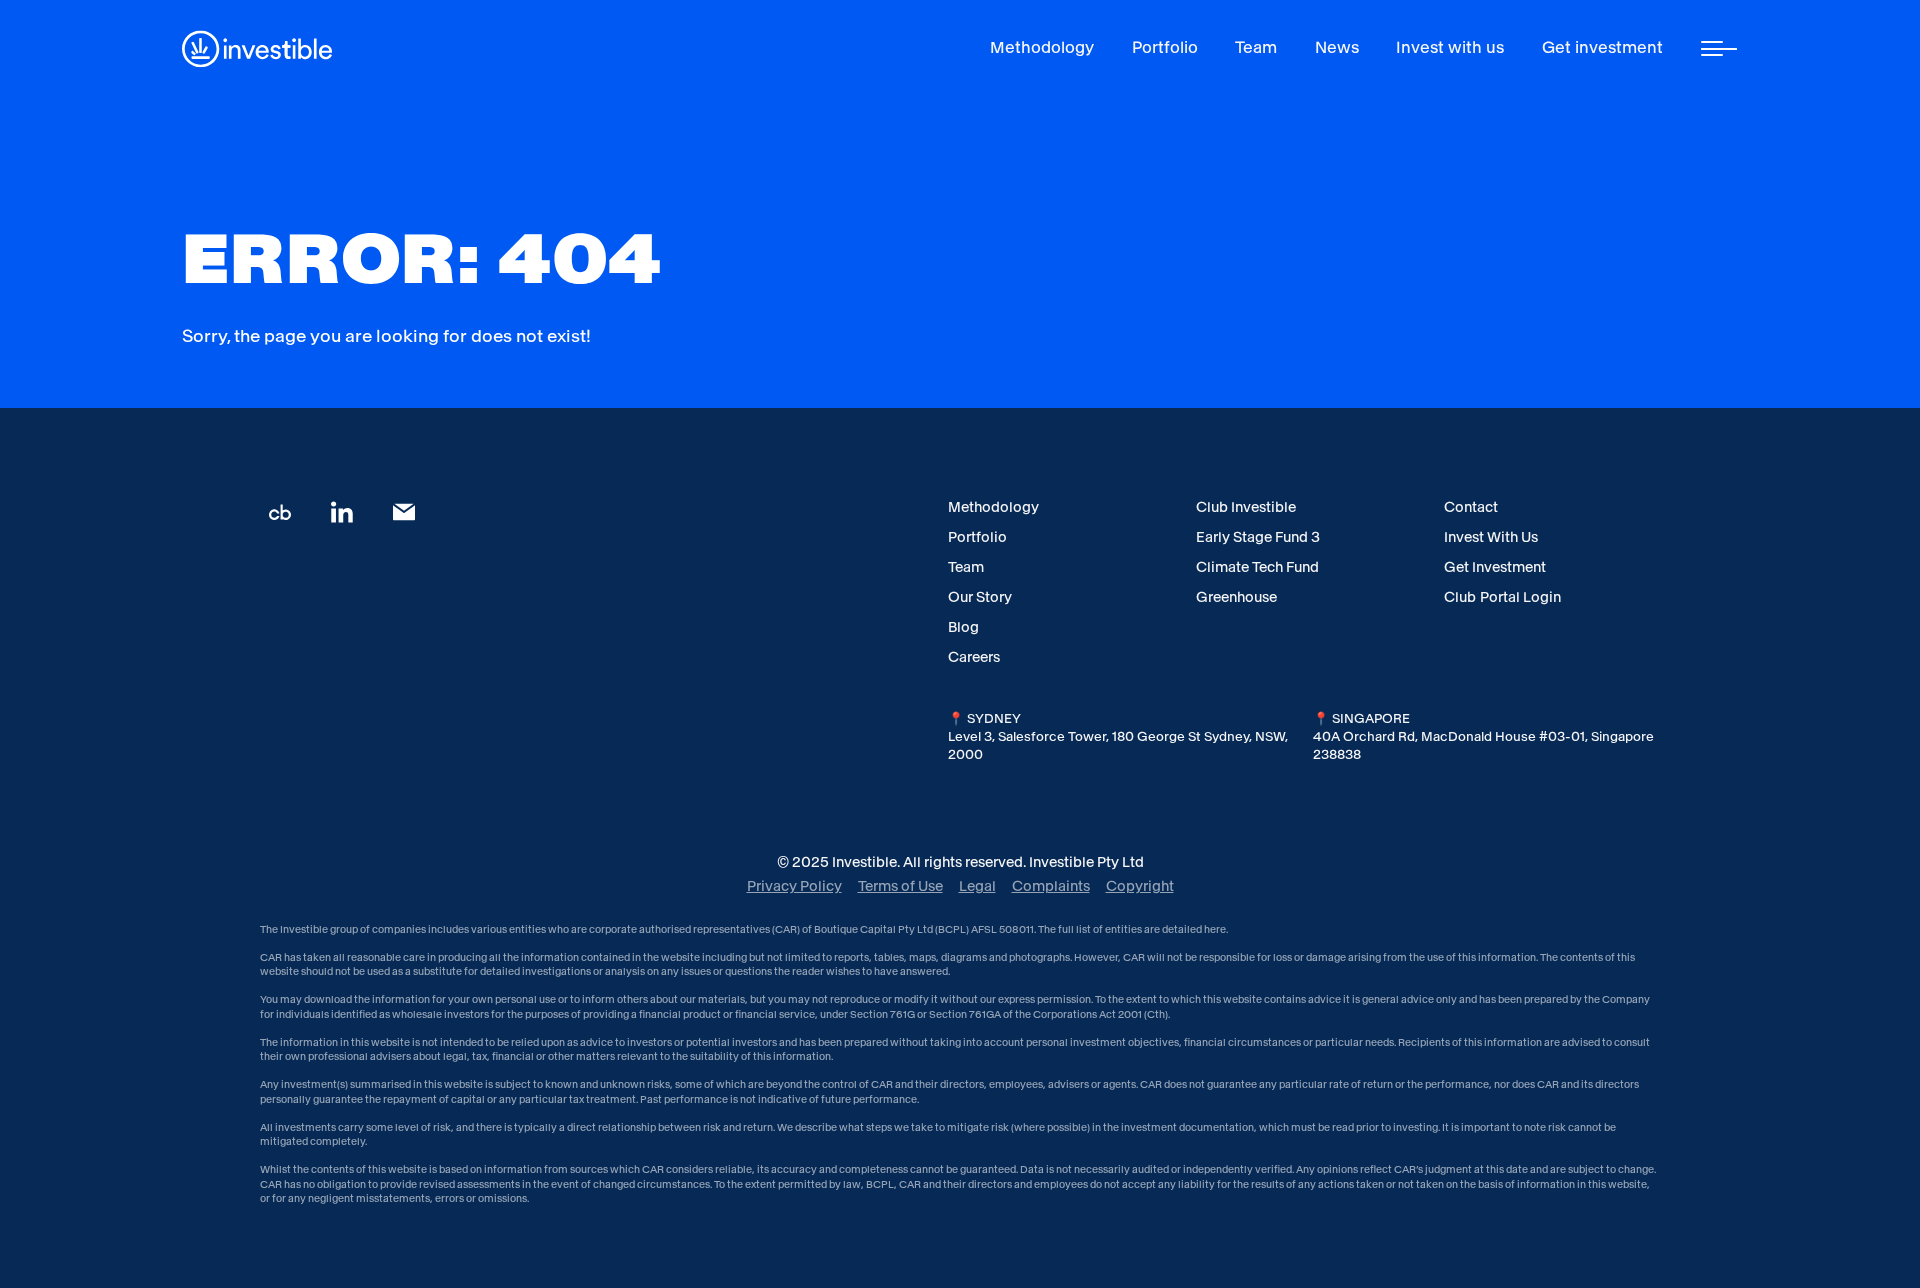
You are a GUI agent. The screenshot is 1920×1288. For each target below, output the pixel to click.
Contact (1471, 507)
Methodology (993, 507)
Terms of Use (900, 886)
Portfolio (977, 537)
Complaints (1051, 886)
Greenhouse (1236, 597)
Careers (974, 657)
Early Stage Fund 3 (1258, 537)
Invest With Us (1491, 537)
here (1215, 929)
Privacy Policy (794, 886)
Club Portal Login (1502, 597)
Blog (963, 627)
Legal (977, 886)
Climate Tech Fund (1257, 567)
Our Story (980, 597)
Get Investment (1495, 567)
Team (966, 567)
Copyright (1140, 886)
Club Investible (1246, 507)
